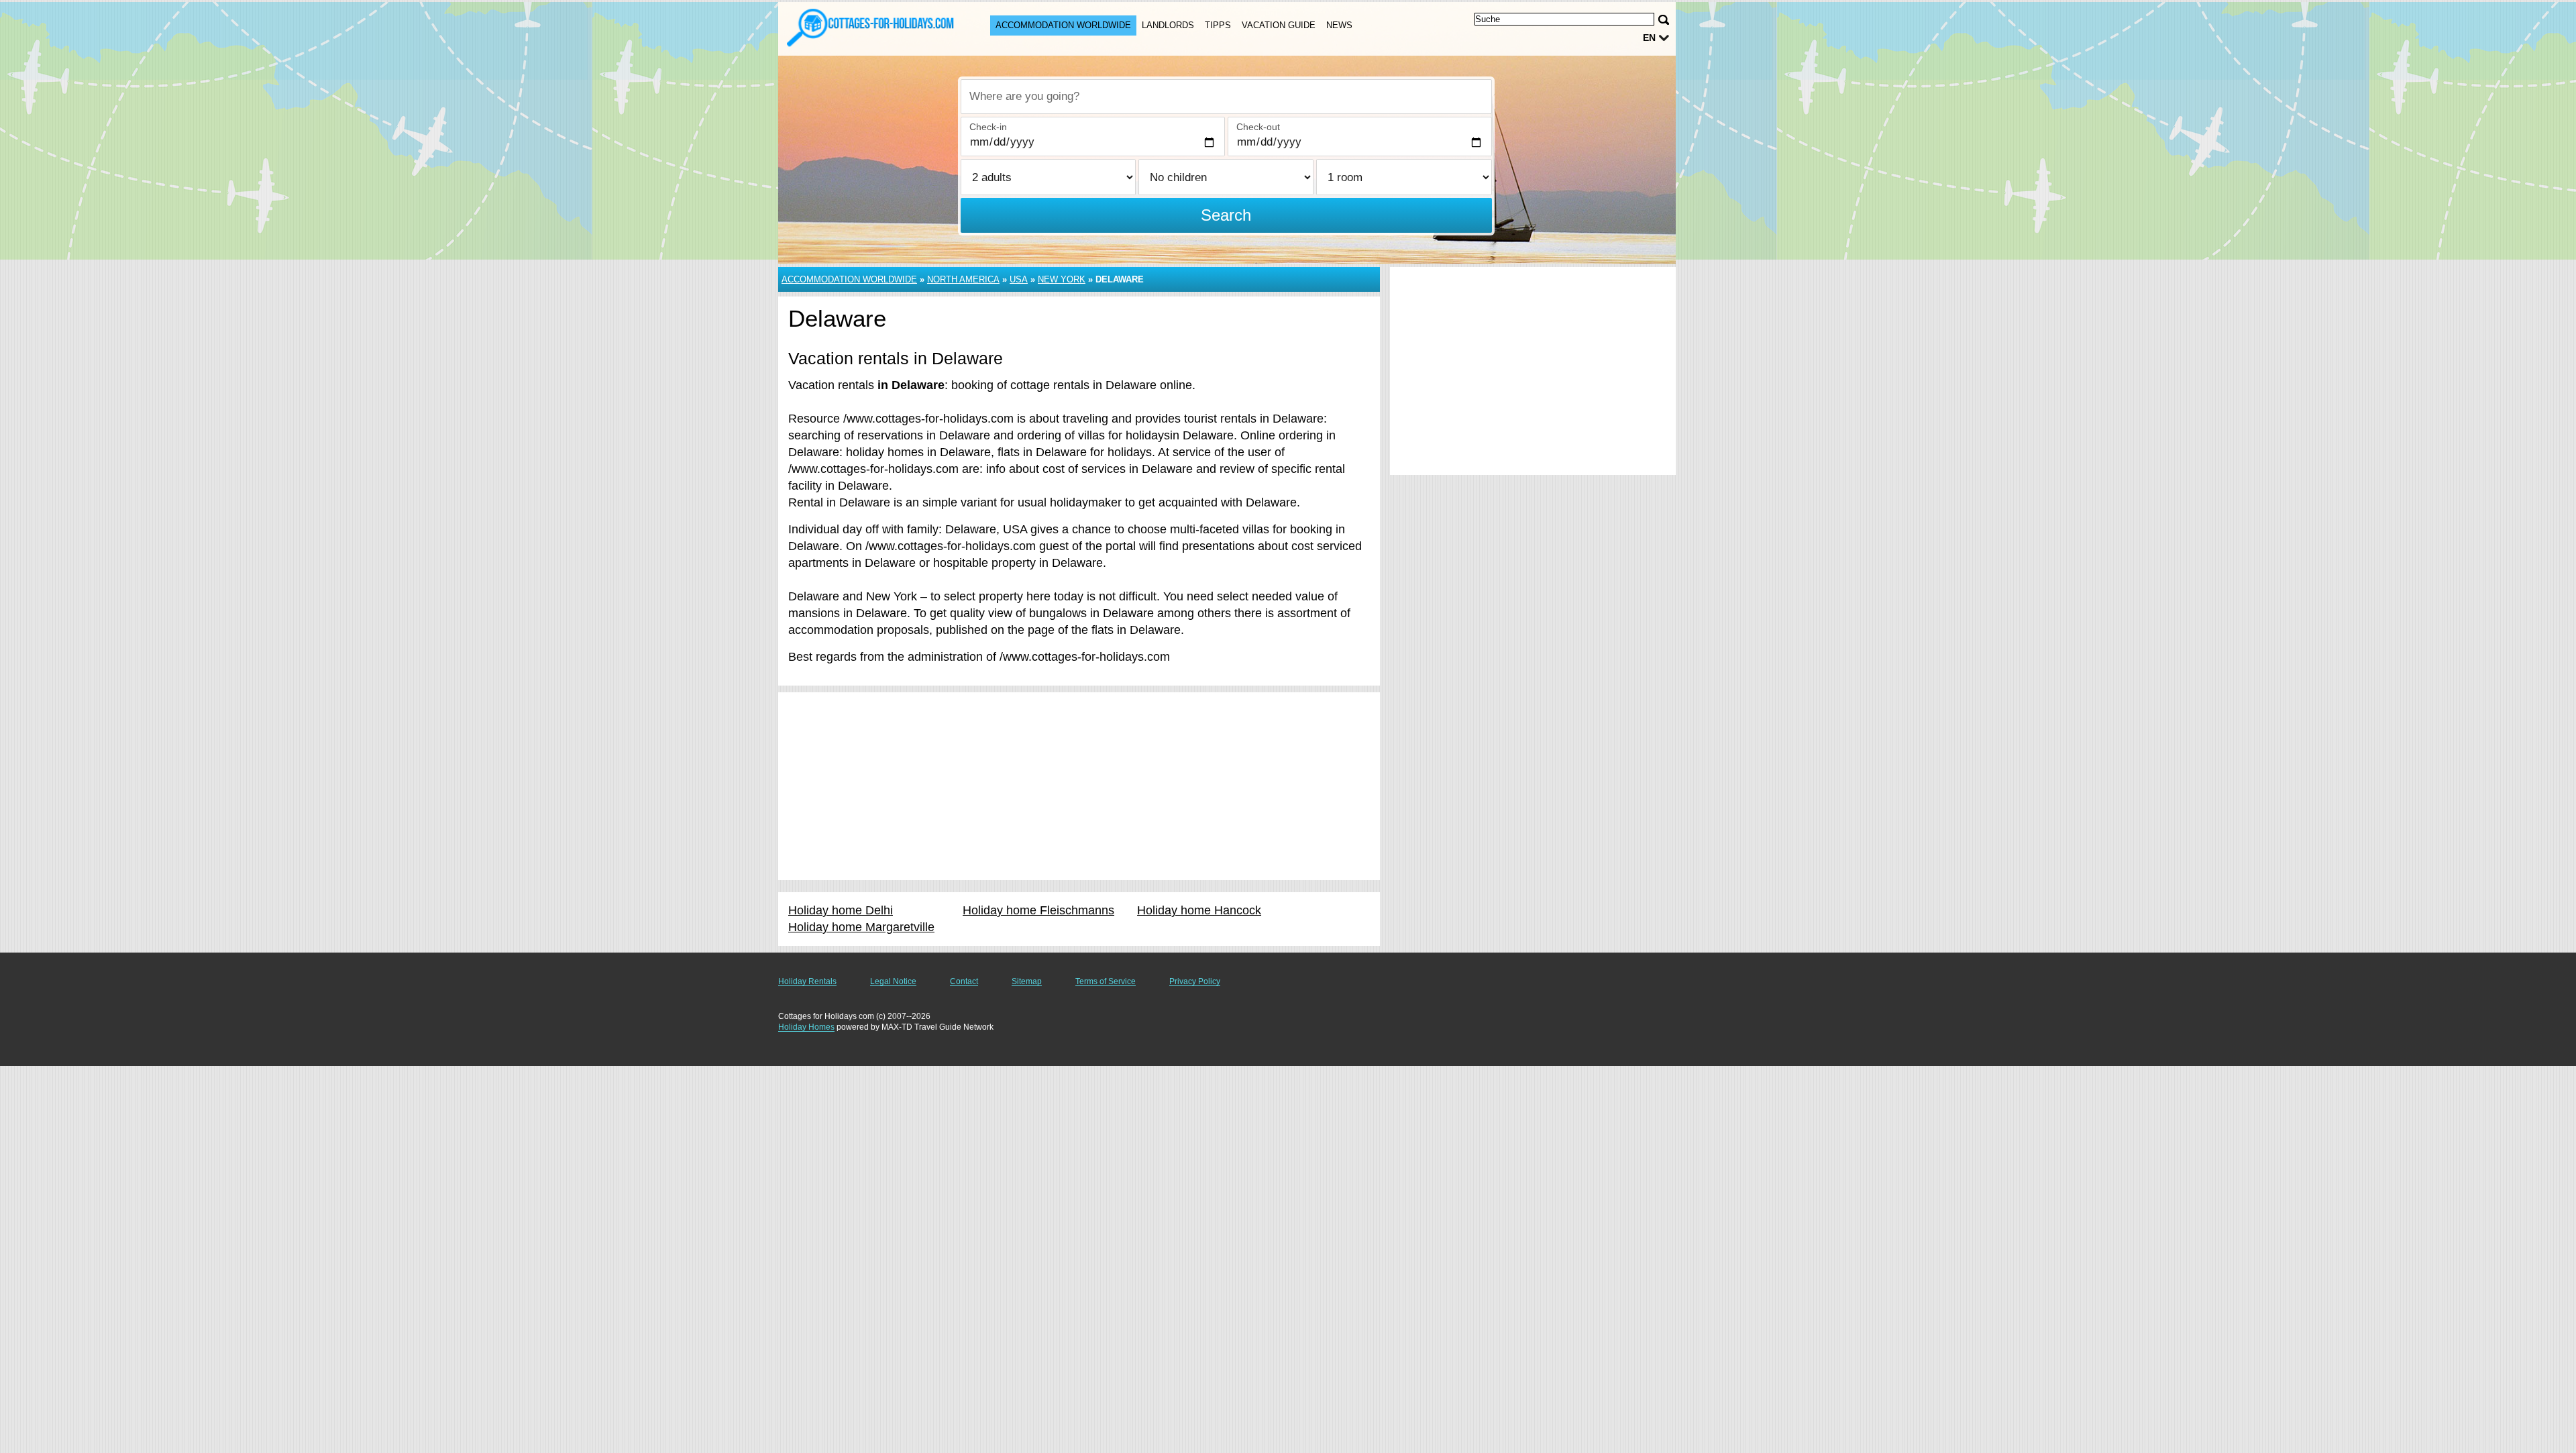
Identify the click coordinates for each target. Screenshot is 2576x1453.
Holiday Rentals (807, 981)
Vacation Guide (1279, 25)
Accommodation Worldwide (1063, 25)
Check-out (1258, 127)
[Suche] (1664, 20)
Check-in (988, 127)
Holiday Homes (806, 1027)
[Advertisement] (1079, 786)
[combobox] (1226, 97)
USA (1019, 279)
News (1339, 25)
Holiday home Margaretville (861, 927)
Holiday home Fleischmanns (1038, 910)
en (1649, 38)
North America (963, 279)
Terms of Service (1106, 981)
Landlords (1168, 25)
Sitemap (1027, 981)
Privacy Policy (1195, 981)
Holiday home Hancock (1199, 910)
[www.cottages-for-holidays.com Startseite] (871, 28)
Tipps (1218, 25)
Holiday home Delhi (841, 910)
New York (1062, 279)
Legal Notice (893, 981)
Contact (964, 981)
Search (1226, 215)
